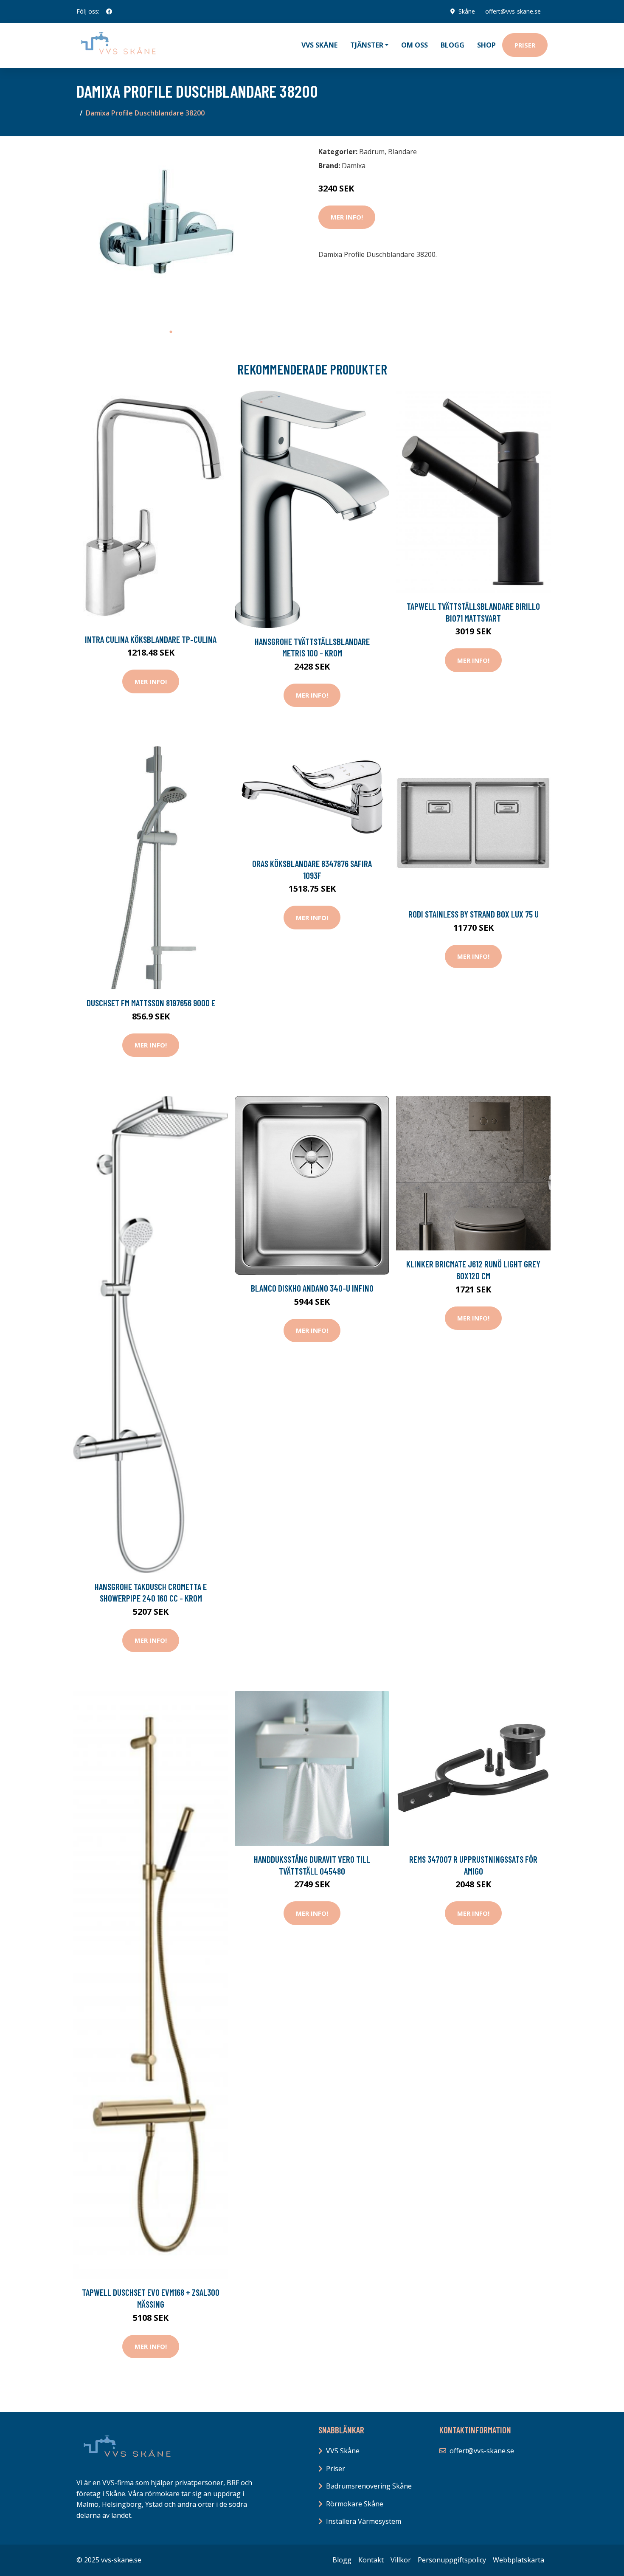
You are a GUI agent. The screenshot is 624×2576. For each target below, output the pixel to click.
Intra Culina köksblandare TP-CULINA (151, 639)
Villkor (401, 2560)
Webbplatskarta (519, 2560)
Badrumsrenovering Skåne (369, 2486)
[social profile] (109, 11)
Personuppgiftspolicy (452, 2560)
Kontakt (371, 2560)
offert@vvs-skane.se (513, 11)
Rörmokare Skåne (355, 2504)
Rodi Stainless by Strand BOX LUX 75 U (474, 914)
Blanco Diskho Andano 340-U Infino (312, 1288)
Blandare (402, 152)
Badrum (372, 152)
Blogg (453, 45)
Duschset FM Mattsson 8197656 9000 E (151, 1003)
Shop (486, 45)
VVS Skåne (319, 45)
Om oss (415, 45)
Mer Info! (347, 217)
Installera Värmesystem (364, 2521)
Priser (525, 45)
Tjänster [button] (367, 45)
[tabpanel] (171, 233)
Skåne (467, 11)
